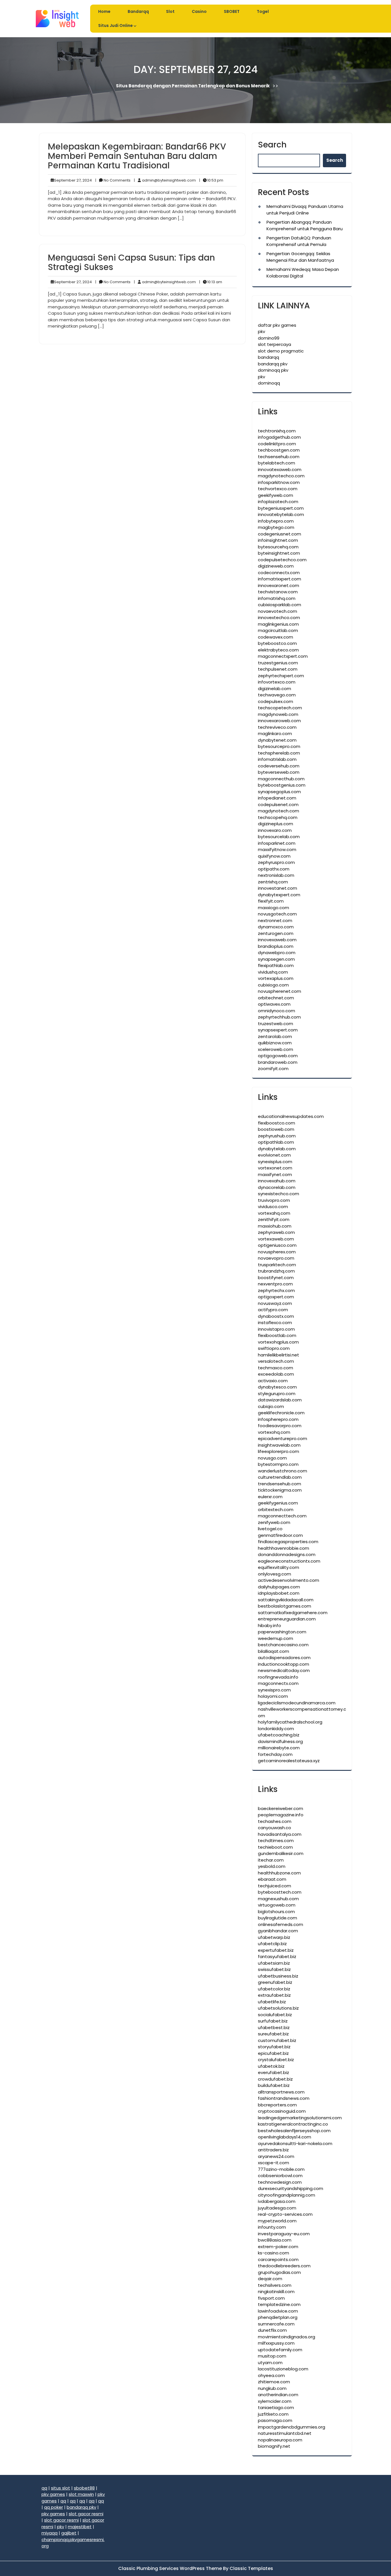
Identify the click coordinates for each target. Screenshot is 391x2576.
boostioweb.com (276, 1129)
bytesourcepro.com (279, 746)
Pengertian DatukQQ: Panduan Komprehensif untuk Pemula (299, 241)
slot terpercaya (275, 344)
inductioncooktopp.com (284, 1664)
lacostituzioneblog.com (283, 2369)
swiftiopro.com (274, 1348)
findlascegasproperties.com (288, 1542)
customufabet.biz (277, 2040)
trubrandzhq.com (276, 1271)
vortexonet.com (275, 1168)
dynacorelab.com (277, 1187)
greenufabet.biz (275, 1982)
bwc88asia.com (275, 2240)
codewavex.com (276, 637)
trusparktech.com (277, 1265)
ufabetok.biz (271, 2066)
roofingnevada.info (278, 1677)
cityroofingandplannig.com (287, 2195)
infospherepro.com (278, 1419)
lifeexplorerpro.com (279, 1451)
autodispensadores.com (284, 1658)
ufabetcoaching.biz (279, 1735)
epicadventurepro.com (283, 1438)
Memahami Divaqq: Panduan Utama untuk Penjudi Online (305, 210)
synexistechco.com (279, 1194)
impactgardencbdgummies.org (292, 2427)
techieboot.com (275, 1847)
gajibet (69, 2533)
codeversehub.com (279, 766)
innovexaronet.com (279, 585)
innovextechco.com (279, 618)
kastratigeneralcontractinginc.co (293, 2124)
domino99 (269, 338)
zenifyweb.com (274, 1522)
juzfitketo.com (273, 2414)
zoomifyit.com (273, 1069)
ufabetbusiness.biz (278, 1976)
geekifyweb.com (276, 495)
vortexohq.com (274, 1432)
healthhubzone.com (279, 1873)
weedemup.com (276, 1638)
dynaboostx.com (276, 1316)
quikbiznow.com (275, 1043)
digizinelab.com (275, 689)
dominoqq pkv (273, 370)
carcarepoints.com (278, 2259)
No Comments (113, 180)
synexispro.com (274, 1690)
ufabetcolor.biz (274, 1989)
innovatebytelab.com (281, 514)
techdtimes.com (276, 1841)
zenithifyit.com (274, 1219)
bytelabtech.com (277, 463)
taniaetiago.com (276, 2407)
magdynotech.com (279, 811)
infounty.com (272, 2227)
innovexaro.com (275, 830)
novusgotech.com (277, 914)
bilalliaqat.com (273, 1651)
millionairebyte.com (279, 1748)
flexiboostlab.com (277, 1335)
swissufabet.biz (274, 1969)
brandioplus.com (276, 946)
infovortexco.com (277, 682)
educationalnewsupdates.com (291, 1116)
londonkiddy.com (276, 1729)
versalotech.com (276, 1361)
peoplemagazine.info (281, 1815)
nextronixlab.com (276, 875)
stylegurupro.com (277, 1394)
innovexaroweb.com (279, 721)
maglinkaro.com (275, 733)
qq (44, 2488)
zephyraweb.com (276, 1232)
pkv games (53, 2494)
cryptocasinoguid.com (282, 2111)
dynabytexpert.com (279, 895)
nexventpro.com (275, 1284)
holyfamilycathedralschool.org (290, 1722)
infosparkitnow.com (279, 482)
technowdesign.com (280, 2182)
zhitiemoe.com (274, 2382)
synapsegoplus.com (279, 792)
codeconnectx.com (279, 573)
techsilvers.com (275, 2285)
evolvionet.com (274, 1155)
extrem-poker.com (278, 2247)
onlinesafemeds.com (281, 1924)
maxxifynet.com (275, 1174)
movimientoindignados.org (287, 2337)
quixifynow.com (274, 856)
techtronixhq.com (277, 431)
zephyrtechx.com (276, 1290)
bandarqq (268, 357)
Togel (263, 11)
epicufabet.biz (273, 2053)
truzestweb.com (276, 1024)
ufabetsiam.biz (274, 1963)
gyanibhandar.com (278, 1931)
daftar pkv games (277, 325)
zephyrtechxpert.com (281, 676)
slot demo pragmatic (281, 351)
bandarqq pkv (273, 364)
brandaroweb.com (278, 1062)
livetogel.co (270, 1529)
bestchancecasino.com (283, 1645)
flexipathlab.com (276, 965)
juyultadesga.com (277, 2208)
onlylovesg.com (275, 1574)
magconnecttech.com (282, 1516)
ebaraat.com (272, 1879)
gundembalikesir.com (281, 1853)
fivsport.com (271, 2298)
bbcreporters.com (277, 2105)
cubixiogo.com (273, 985)
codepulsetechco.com (282, 560)
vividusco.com (273, 1207)
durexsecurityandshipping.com (291, 2188)
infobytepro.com (276, 521)
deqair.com (270, 2279)
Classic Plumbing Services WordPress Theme (171, 2568)
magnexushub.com (278, 1899)
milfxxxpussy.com (276, 2343)
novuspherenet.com (280, 991)
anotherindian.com (278, 2395)
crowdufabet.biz (275, 2079)
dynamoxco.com (276, 927)
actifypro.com (273, 1310)
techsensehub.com (279, 457)
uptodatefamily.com (280, 2350)
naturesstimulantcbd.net (285, 2433)
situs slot (61, 2488)
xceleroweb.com (276, 1049)
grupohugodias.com (279, 2272)
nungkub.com (272, 2388)
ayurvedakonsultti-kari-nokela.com (295, 2143)
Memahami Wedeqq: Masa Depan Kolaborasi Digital (303, 273)
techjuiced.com (275, 1886)
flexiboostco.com (277, 1123)
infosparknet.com (277, 843)
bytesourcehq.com (278, 547)
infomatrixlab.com (277, 759)
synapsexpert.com (278, 1030)
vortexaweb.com (276, 1239)
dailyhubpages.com (279, 1587)
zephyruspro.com (276, 862)
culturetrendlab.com (280, 1477)
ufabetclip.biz (272, 1944)
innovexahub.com (277, 1181)
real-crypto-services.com (285, 2214)
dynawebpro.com (277, 953)
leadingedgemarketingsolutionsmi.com (300, 2118)
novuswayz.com (275, 1303)
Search (272, 145)
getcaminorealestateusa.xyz (289, 1761)
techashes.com (275, 1821)
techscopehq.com (278, 817)
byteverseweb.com (279, 772)
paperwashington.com (282, 1632)
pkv (261, 331)
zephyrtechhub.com (279, 1017)
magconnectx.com (278, 1683)
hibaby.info (269, 1625)
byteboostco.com (277, 643)
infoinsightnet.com (278, 540)
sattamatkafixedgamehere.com (293, 1613)
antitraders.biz (273, 2150)
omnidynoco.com (277, 1011)
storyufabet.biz (274, 2047)
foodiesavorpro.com (280, 1426)
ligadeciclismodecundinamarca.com (297, 1703)
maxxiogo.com (273, 908)
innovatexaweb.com (280, 469)
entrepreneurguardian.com (287, 1619)
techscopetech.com (280, 708)
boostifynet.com (276, 1278)
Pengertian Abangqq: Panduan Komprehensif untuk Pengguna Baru (305, 225)
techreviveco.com (277, 727)
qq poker (54, 2507)
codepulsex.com (276, 701)
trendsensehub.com (280, 1484)
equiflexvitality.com (279, 1567)
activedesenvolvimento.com (289, 1580)
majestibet (80, 2527)
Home (104, 11)
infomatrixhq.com (277, 598)
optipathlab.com (276, 1142)
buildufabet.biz (274, 2085)
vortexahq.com (274, 1213)
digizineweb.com (276, 566)
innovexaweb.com (277, 940)
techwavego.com (277, 695)
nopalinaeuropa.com (280, 2440)
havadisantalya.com (280, 1834)
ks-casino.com (273, 2253)
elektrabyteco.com (278, 650)
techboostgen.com (279, 450)
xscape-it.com (273, 2163)
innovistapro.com (276, 1329)
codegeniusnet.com (280, 534)
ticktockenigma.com (280, 1490)
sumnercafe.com (276, 2324)
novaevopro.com (276, 1258)
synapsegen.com (276, 959)
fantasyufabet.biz (277, 1956)
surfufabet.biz (273, 2021)
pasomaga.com (275, 2420)
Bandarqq (138, 11)
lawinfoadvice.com (278, 2311)
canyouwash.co (275, 1828)
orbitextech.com (276, 1509)
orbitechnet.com (276, 998)
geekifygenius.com (278, 1503)
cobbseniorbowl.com (280, 2176)
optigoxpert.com (276, 1297)
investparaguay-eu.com (284, 2234)
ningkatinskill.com (276, 2292)
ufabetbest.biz (274, 2027)
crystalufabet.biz (276, 2060)
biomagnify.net (274, 2446)
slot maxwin (81, 2494)
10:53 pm (211, 180)
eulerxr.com (270, 1497)
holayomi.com (273, 1696)
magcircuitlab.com (278, 630)
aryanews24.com (276, 2156)
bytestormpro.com (278, 1464)
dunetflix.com (272, 2330)
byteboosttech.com (280, 1892)
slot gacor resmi (86, 2514)
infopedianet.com (277, 798)
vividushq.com (273, 972)
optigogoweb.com (278, 1056)
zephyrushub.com (277, 1136)
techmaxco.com (276, 1368)
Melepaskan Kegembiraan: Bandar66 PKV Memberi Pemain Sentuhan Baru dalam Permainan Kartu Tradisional (137, 156)
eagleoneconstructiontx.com (289, 1561)
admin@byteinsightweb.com (165, 180)
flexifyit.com (271, 901)
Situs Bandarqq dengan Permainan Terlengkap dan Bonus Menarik (193, 85)
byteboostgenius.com (282, 785)
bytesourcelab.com (279, 837)
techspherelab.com (279, 753)
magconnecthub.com (281, 779)
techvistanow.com (278, 592)
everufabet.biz (273, 2072)
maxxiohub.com (275, 1226)
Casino (199, 11)
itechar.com (271, 1860)
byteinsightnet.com (279, 553)
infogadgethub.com (279, 437)
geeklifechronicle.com (281, 1413)
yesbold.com (272, 1866)
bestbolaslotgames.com (285, 1606)
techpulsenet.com (278, 669)
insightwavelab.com (279, 1445)
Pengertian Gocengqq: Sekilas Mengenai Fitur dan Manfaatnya (300, 257)
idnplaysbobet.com (279, 1593)
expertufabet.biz (276, 1950)
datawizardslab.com (280, 1400)
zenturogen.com (276, 933)
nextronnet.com (275, 920)
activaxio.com (273, 1381)
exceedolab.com (276, 1374)
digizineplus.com (276, 824)
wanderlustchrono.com (283, 1471)
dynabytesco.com (277, 1387)
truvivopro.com (274, 1200)
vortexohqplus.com (278, 1342)
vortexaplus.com (276, 978)
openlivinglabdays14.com (285, 2137)
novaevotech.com (278, 611)
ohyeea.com (271, 2375)
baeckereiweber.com (281, 1808)
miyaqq (50, 2533)
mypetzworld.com (277, 2221)
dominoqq (269, 383)
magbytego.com (276, 527)
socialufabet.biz (275, 2015)
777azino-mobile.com (281, 2169)
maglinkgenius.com (278, 624)
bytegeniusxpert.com (281, 508)
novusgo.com (272, 1458)
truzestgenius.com (278, 663)
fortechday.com (275, 1754)
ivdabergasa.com (277, 2201)
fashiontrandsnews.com (284, 2098)
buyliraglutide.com (278, 1918)
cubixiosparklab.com (280, 605)
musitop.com (272, 2356)
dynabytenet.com (277, 740)
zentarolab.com (275, 1036)
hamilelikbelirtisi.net (279, 1355)
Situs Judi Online (115, 25)
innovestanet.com (278, 888)
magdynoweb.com (278, 714)
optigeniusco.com (277, 1245)
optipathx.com (274, 869)
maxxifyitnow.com (277, 849)
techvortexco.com (278, 489)
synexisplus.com (275, 1162)
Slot (170, 11)
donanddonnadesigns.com (287, 1554)
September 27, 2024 (72, 180)
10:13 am (211, 282)
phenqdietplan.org (278, 2317)
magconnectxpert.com (283, 656)
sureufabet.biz (273, 2034)
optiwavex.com (274, 1004)
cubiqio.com (271, 1406)
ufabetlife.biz (272, 2002)
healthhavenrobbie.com (284, 1548)
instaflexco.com (275, 1323)
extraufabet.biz (274, 1995)
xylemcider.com (275, 2401)
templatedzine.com (279, 2304)
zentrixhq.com (273, 882)
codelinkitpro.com (277, 444)
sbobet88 (84, 2488)
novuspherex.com (277, 1252)
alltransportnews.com (281, 2092)
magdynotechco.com (281, 476)
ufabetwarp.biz (274, 1937)
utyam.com (270, 2363)
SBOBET (232, 11)
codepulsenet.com (278, 804)
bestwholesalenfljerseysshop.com (294, 2131)
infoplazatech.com (278, 502)
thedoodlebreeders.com (284, 2266)
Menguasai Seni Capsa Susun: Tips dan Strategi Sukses (131, 262)
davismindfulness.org (280, 1741)
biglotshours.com (276, 1912)
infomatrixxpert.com (280, 579)
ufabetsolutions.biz (278, 2008)
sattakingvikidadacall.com (286, 1600)
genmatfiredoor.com (280, 1535)
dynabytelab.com (277, 1149)
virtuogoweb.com (277, 1905)
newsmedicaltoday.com (284, 1670)
